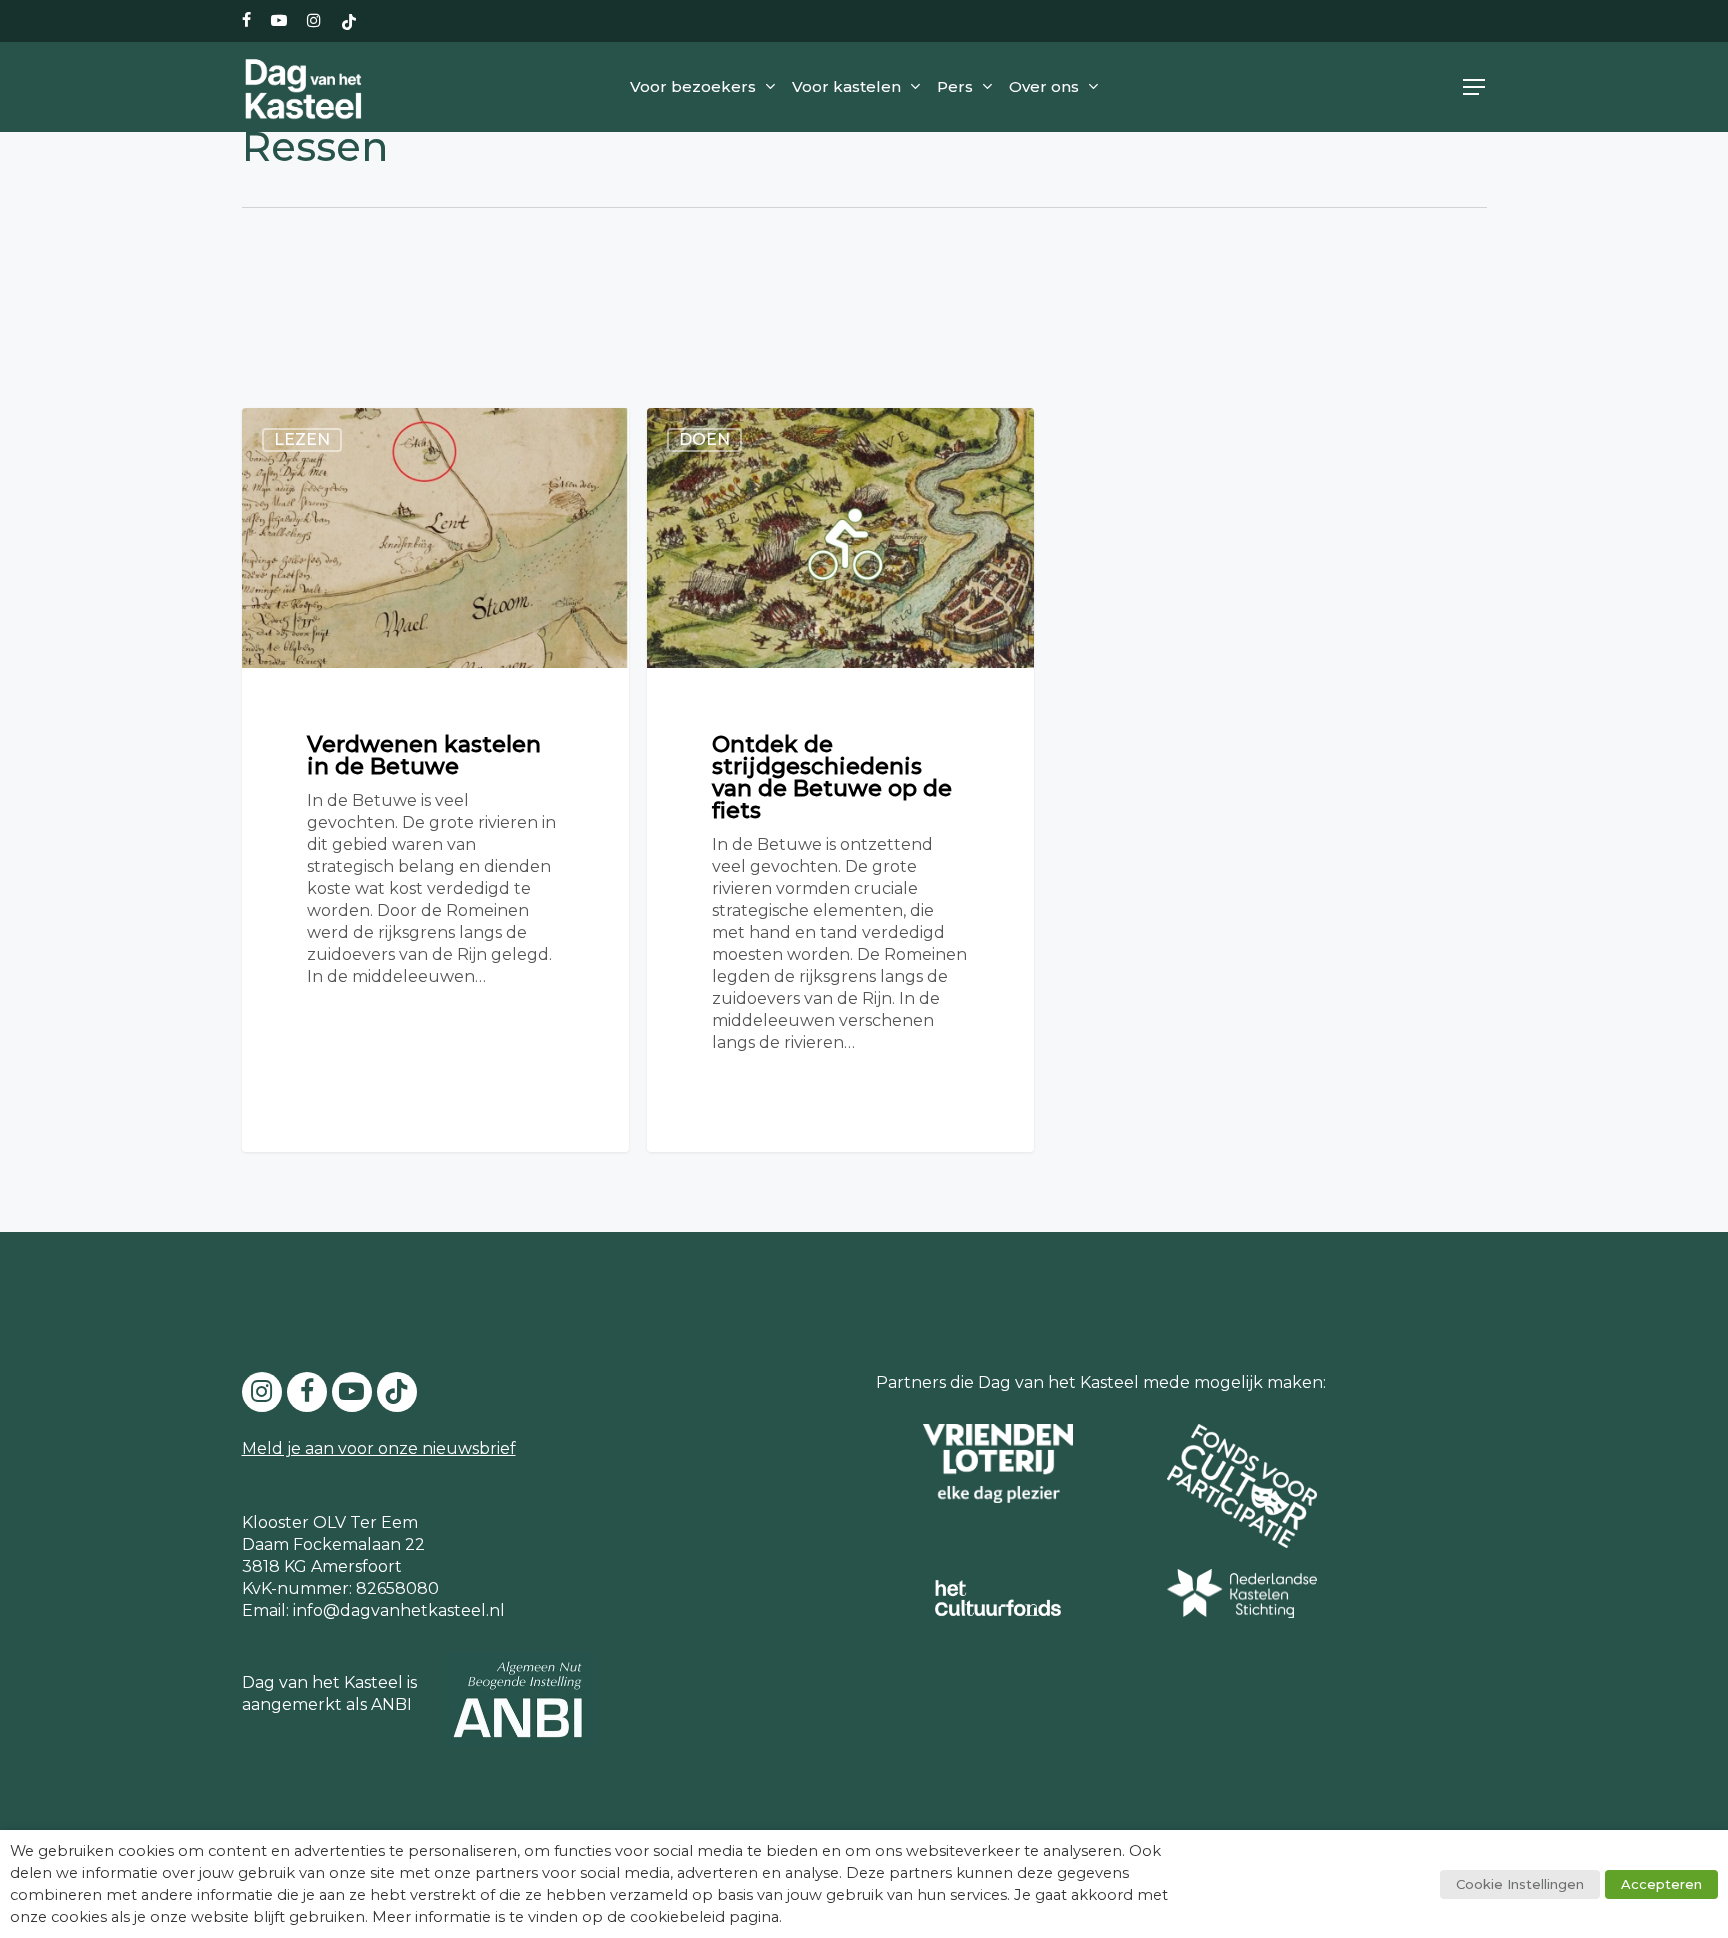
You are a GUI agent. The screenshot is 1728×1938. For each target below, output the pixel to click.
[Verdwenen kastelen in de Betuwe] (435, 779)
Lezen (302, 439)
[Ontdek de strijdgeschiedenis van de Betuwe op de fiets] (840, 779)
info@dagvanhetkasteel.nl (399, 1610)
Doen (704, 439)
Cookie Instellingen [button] (1520, 1884)
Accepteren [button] (1661, 1884)
